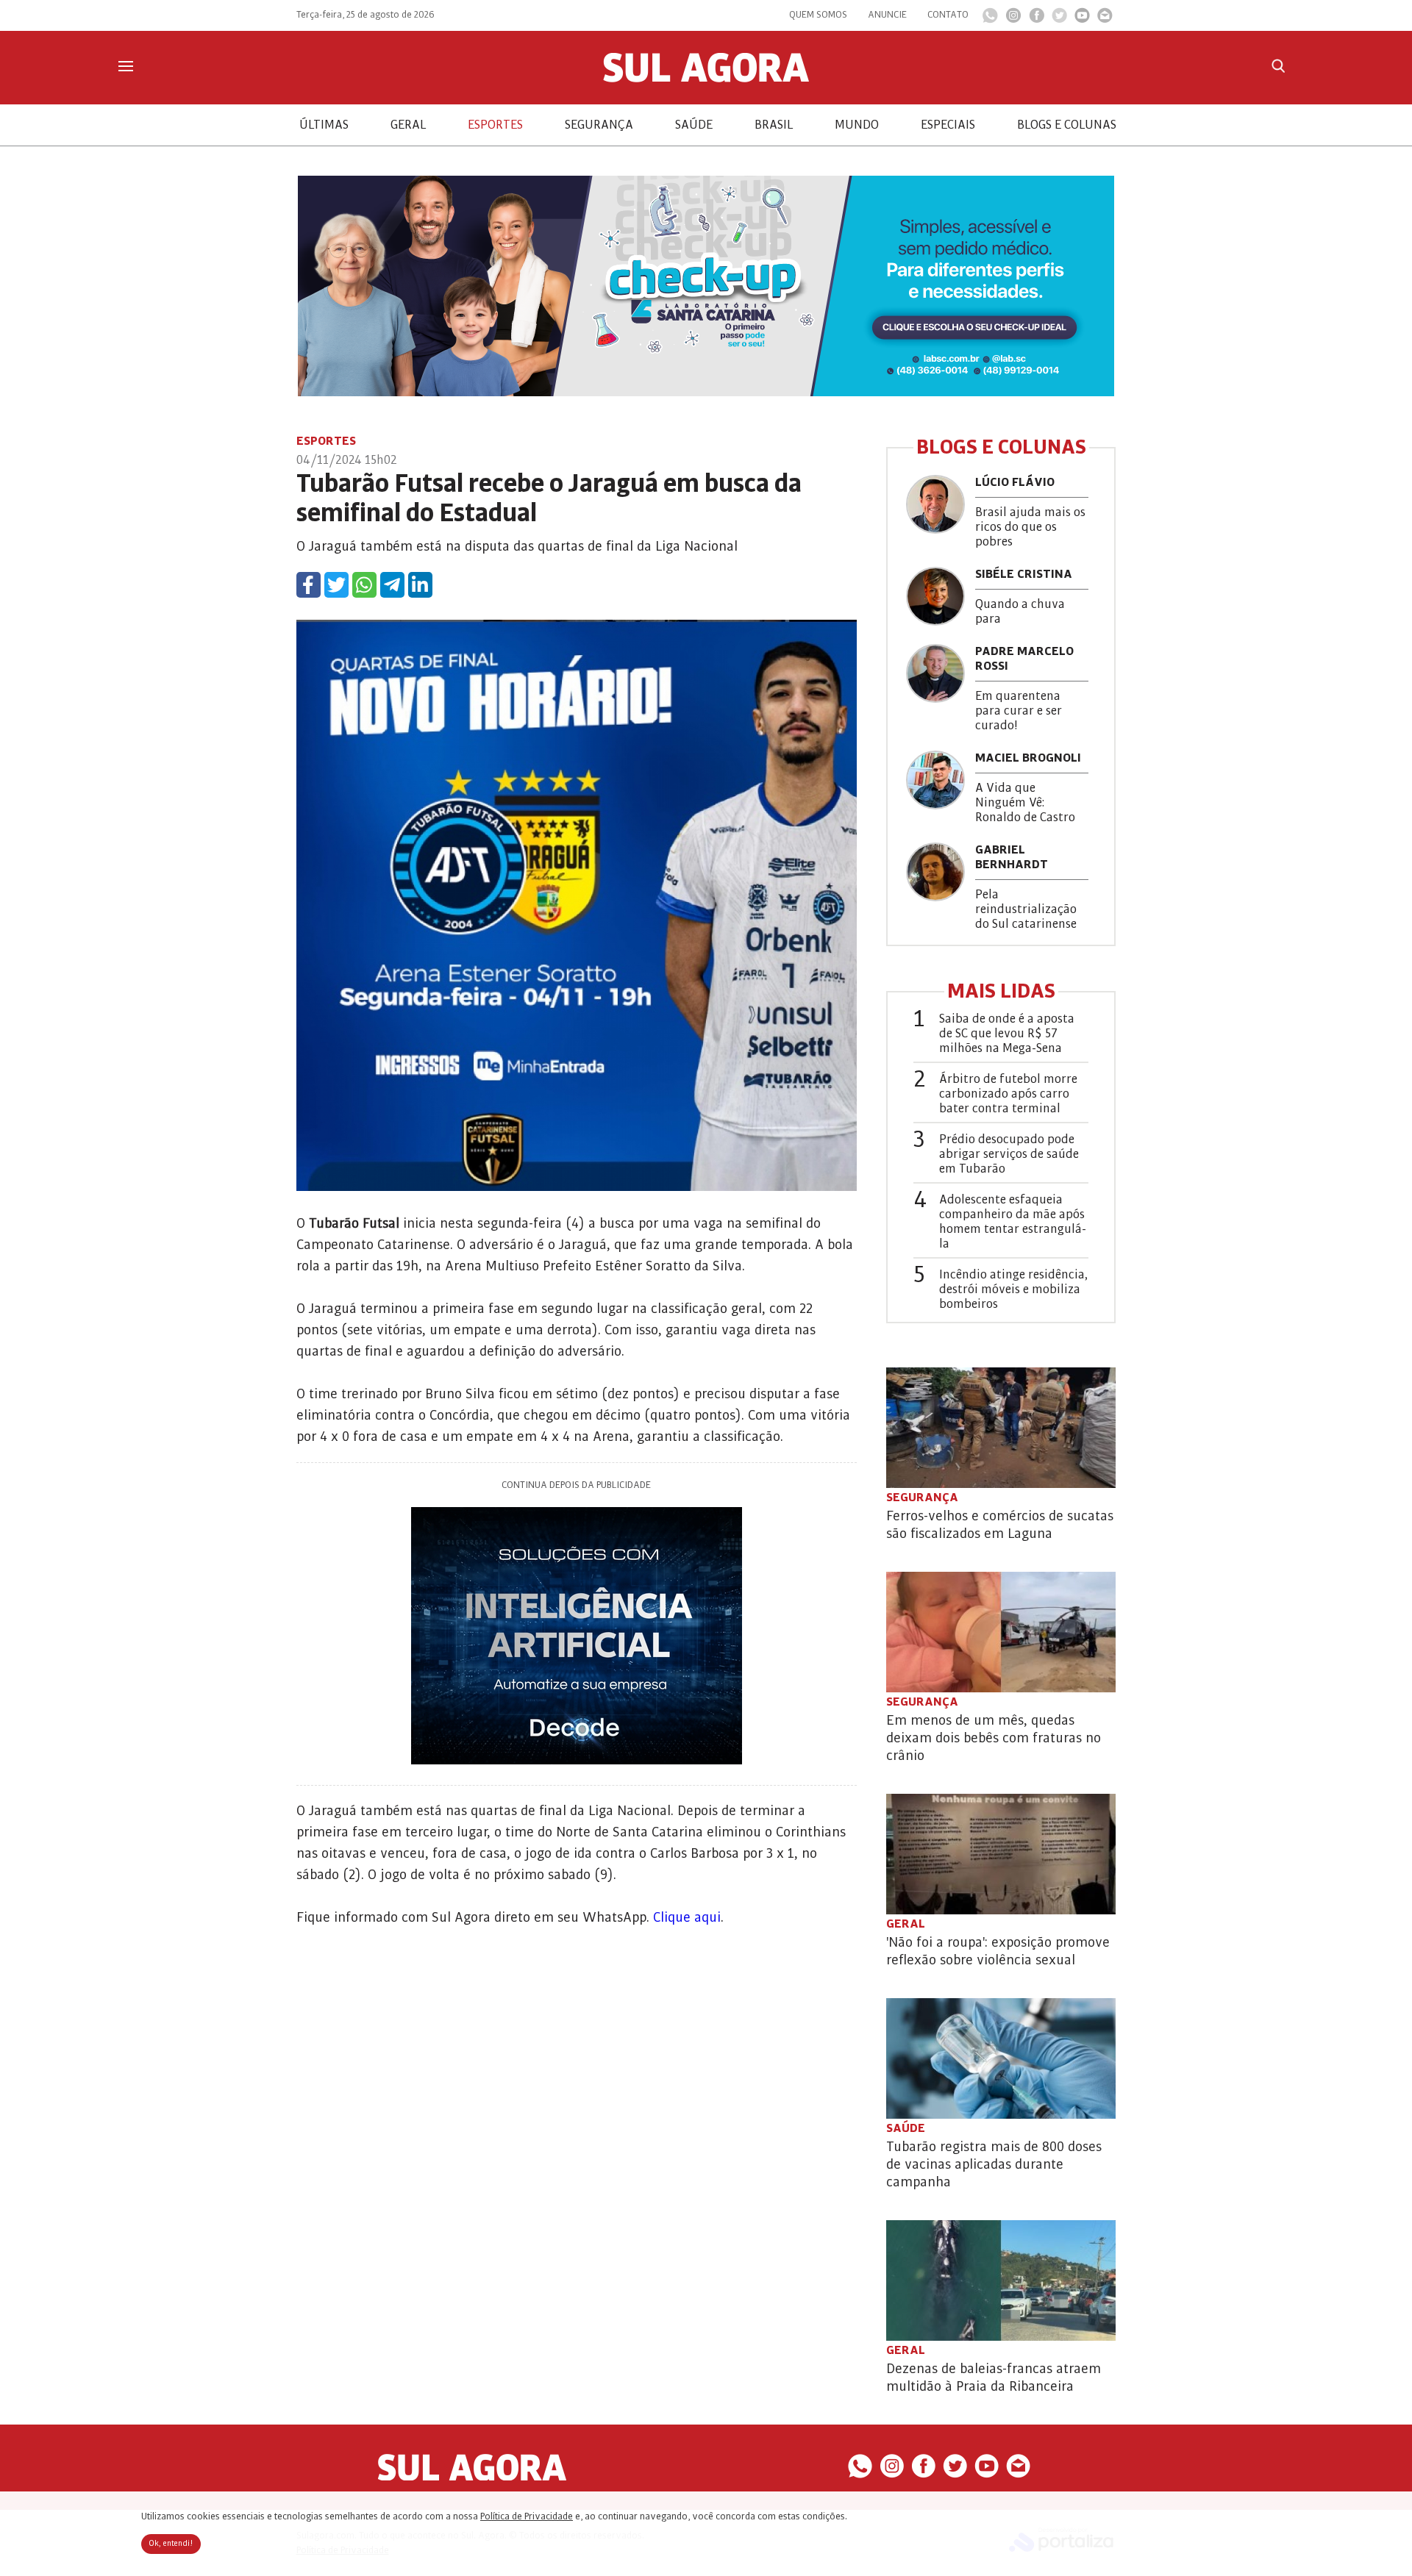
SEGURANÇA (599, 125)
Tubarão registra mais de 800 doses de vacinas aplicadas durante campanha (994, 2164)
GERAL (408, 125)
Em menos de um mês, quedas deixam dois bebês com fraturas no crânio (994, 1738)
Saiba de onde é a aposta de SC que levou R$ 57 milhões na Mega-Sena (1007, 1034)
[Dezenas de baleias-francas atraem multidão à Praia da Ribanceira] (1001, 2280)
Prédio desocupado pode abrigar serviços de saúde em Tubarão (1009, 1154)
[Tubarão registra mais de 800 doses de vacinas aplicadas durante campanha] (1001, 2058)
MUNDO (857, 125)
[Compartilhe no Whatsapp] (364, 585)
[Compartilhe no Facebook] (309, 585)
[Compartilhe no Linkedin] (420, 585)
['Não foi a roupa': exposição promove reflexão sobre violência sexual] (1001, 1854)
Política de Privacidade (527, 2516)
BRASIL (774, 125)
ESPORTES (495, 125)
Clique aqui (687, 1917)
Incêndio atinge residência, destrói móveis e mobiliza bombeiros (1013, 1289)
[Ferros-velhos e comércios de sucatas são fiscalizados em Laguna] (1001, 1428)
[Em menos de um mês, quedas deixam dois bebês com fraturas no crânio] (1001, 1632)
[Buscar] (1278, 66)
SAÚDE (694, 125)
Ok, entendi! (171, 2544)
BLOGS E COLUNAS (1067, 125)
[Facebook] (1037, 19)
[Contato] (1105, 19)
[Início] (706, 79)
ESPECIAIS (948, 125)
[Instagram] (1013, 19)
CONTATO (948, 15)
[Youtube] (1082, 19)
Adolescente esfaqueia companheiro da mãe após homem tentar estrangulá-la (1013, 1222)
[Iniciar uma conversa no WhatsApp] (990, 20)
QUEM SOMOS (818, 15)
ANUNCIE (887, 15)
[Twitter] (1059, 19)
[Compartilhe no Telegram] (392, 585)
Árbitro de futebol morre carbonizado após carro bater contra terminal (1008, 1094)
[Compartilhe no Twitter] (336, 585)
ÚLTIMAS (324, 125)
